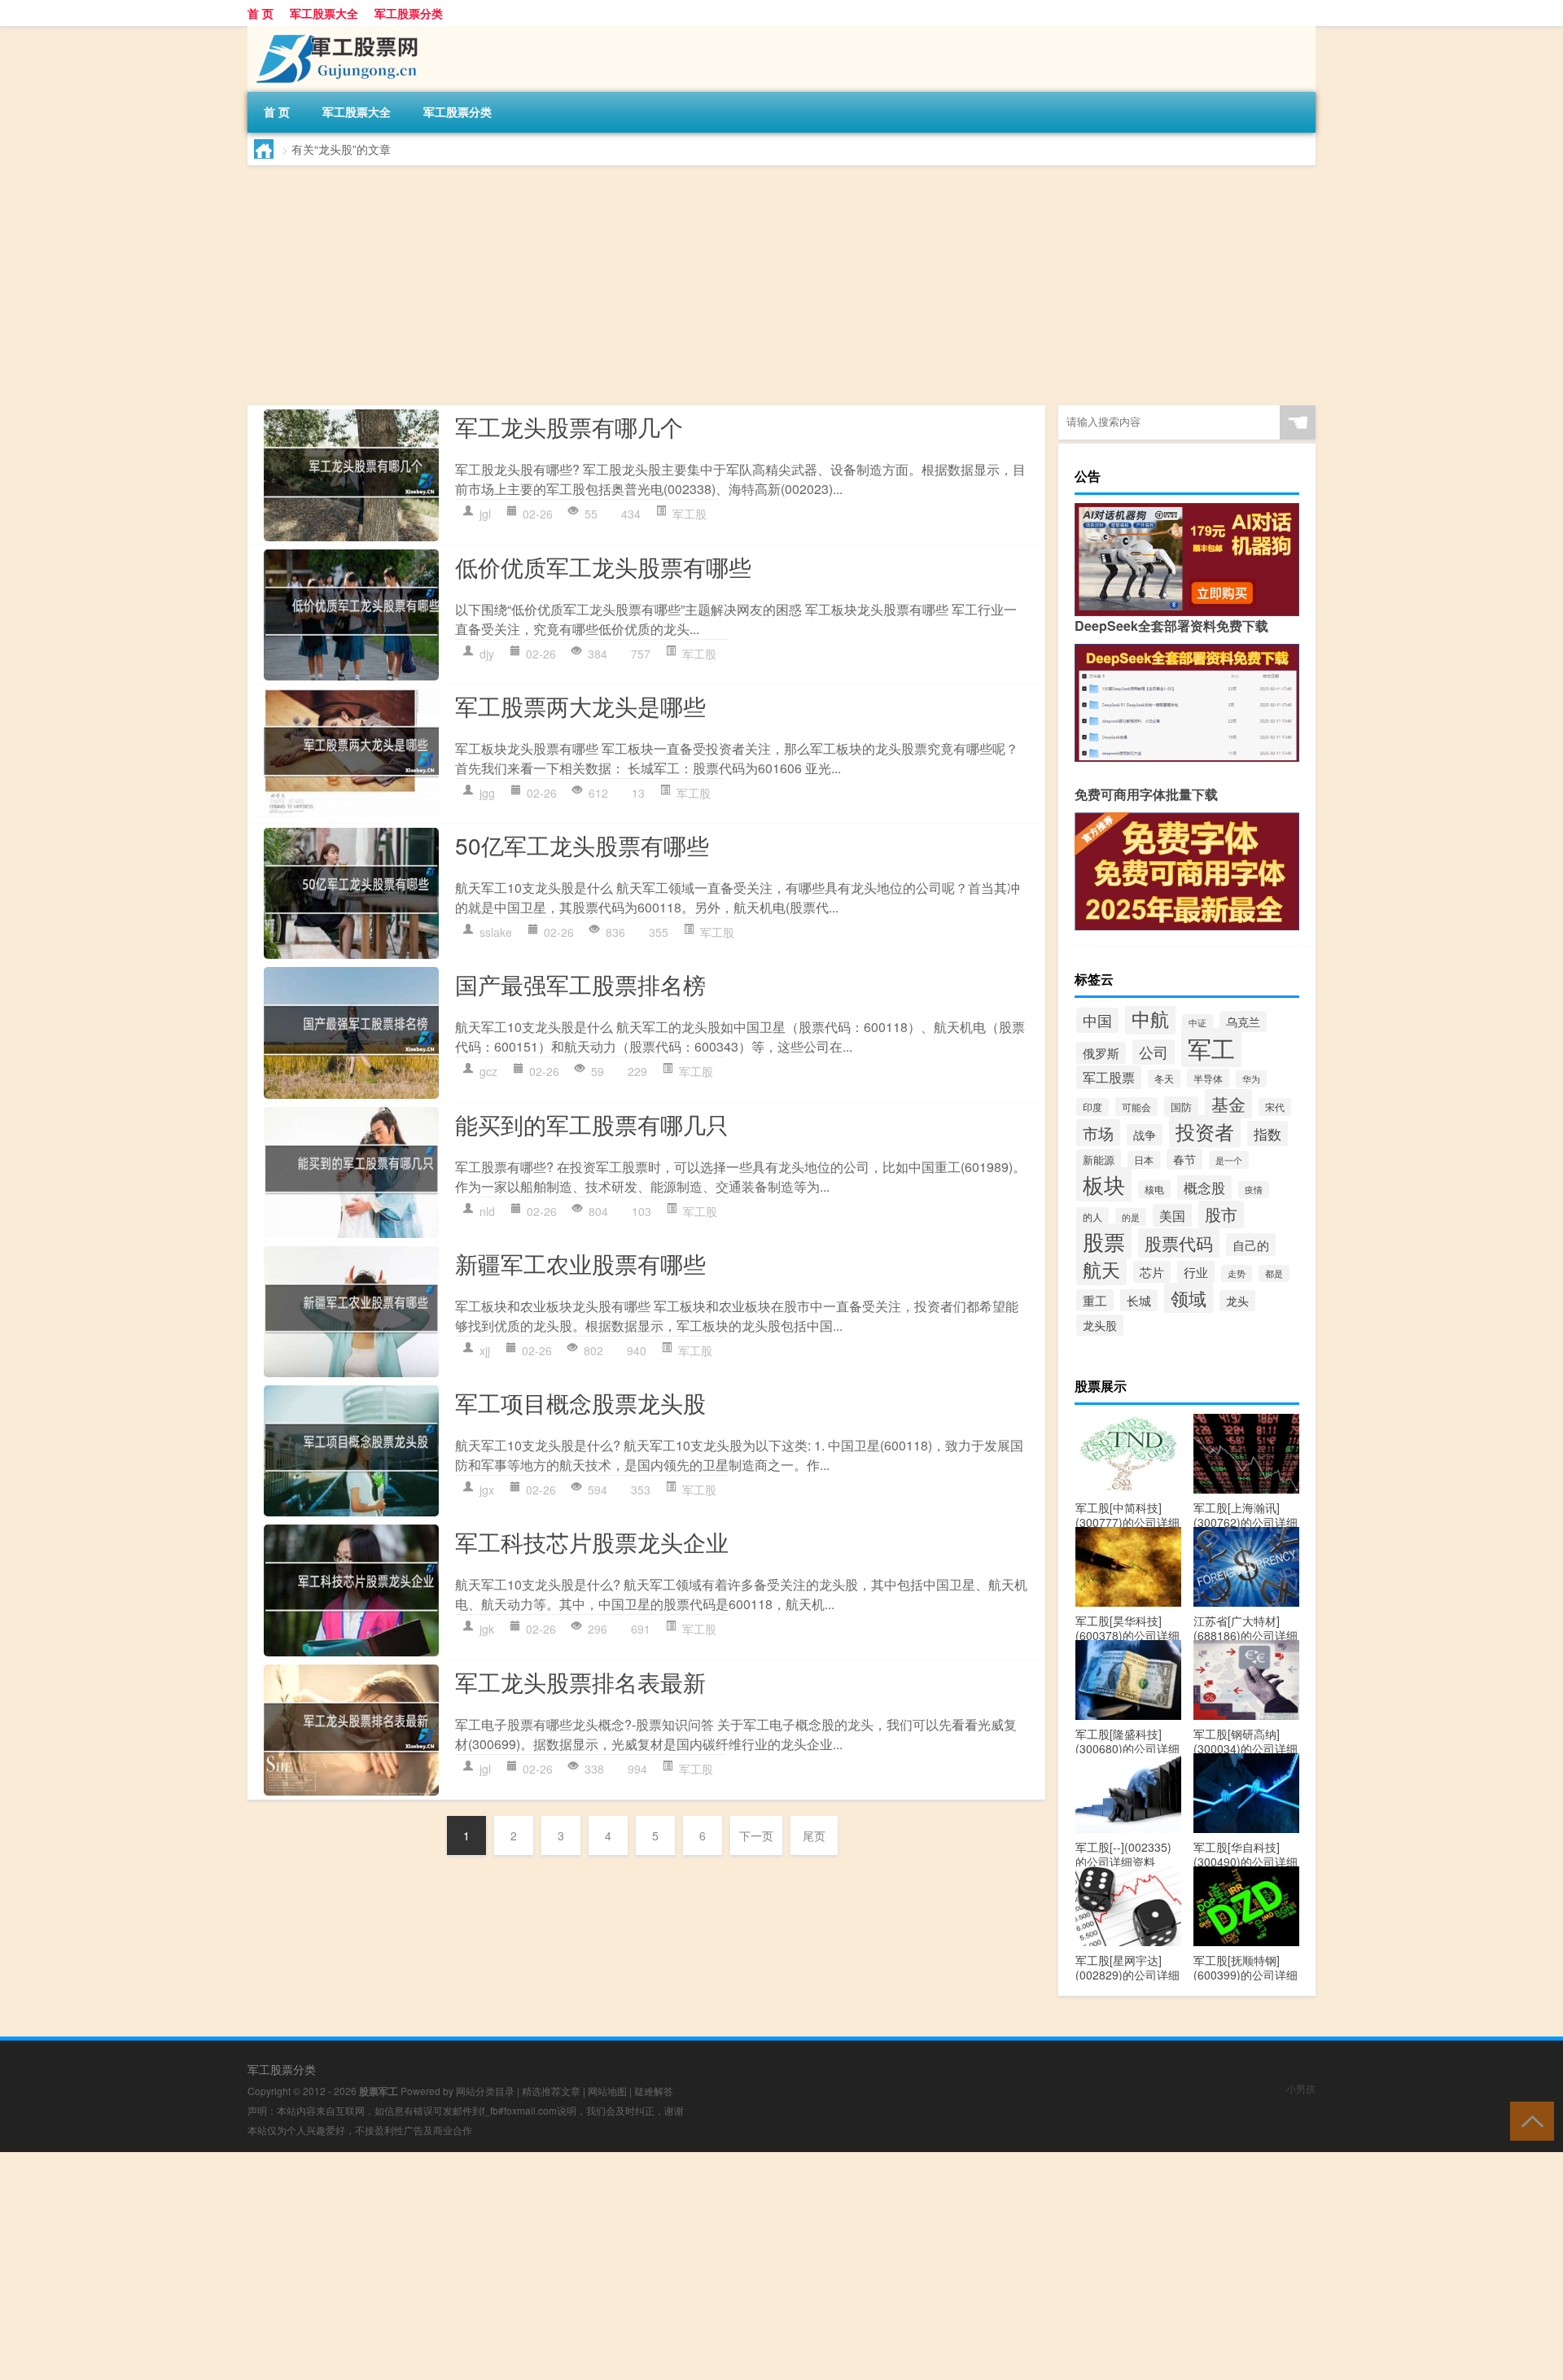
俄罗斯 (1101, 1053)
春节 (1184, 1159)
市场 (1098, 1133)
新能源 (1099, 1159)
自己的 (1251, 1245)
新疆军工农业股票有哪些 (580, 1263)
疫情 (1254, 1190)
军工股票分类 (409, 13)
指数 (1267, 1133)
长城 (1139, 1300)
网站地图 (607, 2091)
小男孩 (1301, 2088)
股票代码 (1179, 1243)
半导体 (1208, 1078)
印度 (1092, 1107)
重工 (1095, 1300)
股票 (1104, 1241)
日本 (1144, 1160)
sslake (496, 932)
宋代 (1275, 1107)
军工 (1211, 1048)
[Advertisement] (736, 287)
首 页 (260, 13)
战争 (1145, 1135)
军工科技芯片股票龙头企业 (592, 1542)
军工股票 (1109, 1077)
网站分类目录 (485, 2091)
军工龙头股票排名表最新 (580, 1682)
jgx (487, 1490)
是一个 (1229, 1160)
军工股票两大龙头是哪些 (580, 706)
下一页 (756, 1835)
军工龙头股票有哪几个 (569, 427)
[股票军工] (333, 32)
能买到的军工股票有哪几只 (592, 1124)
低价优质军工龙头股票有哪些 (603, 567)
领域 (1189, 1298)
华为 (1251, 1079)
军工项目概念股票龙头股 (580, 1402)
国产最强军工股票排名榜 (580, 984)
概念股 (1204, 1188)
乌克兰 (1243, 1022)
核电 (1154, 1189)
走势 (1237, 1273)
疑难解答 (654, 2091)
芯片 (1152, 1272)
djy (487, 654)
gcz (488, 1071)
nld (487, 1211)
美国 (1172, 1215)
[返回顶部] (1528, 2120)
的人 (1092, 1216)
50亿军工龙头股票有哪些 (582, 845)
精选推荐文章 (551, 2091)
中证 (1197, 1023)
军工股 (690, 514)
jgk (487, 1629)
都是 (1274, 1273)
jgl (485, 514)
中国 (1097, 1020)
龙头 (1237, 1301)
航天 (1101, 1269)
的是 (1131, 1217)
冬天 (1164, 1078)
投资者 (1205, 1131)
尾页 (814, 1835)
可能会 (1136, 1107)
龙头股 (1100, 1325)
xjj (485, 1350)
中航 (1150, 1018)
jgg (487, 793)
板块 (1104, 1184)
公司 (1154, 1052)
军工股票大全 (324, 13)
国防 (1181, 1107)
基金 (1228, 1104)
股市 (1221, 1214)
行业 (1196, 1272)
